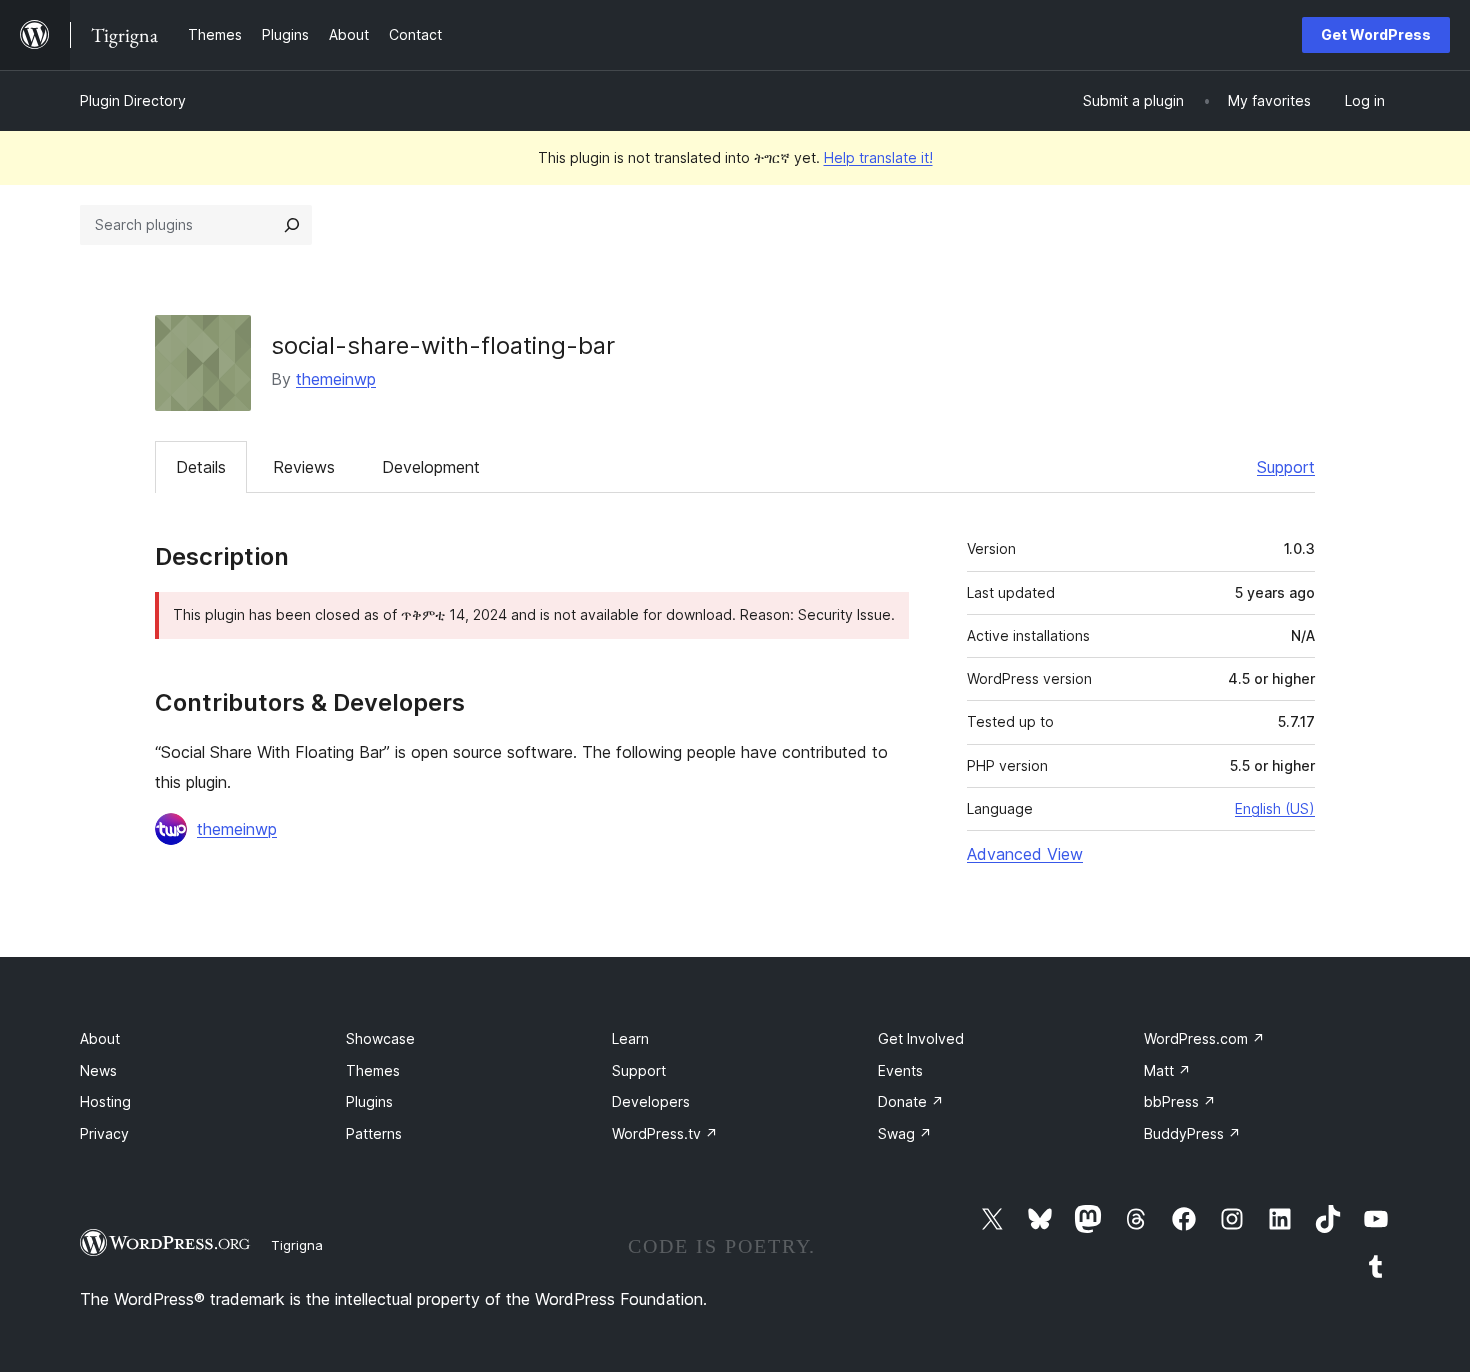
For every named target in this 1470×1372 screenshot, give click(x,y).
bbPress (1180, 1101)
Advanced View (1025, 854)
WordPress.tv (665, 1133)
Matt (1167, 1070)
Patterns (374, 1133)
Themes (373, 1070)
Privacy (104, 1133)
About (100, 1038)
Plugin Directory (133, 100)
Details (201, 467)
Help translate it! (878, 157)
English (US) (1275, 808)
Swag (905, 1133)
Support (1286, 467)
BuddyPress (1192, 1133)
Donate (911, 1101)
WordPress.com (1204, 1038)
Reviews (304, 467)
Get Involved (921, 1038)
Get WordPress (1376, 34)
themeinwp (336, 379)
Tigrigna (297, 1245)
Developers (651, 1101)
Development (431, 467)
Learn (630, 1038)
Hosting (105, 1101)
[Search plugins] (292, 225)
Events (900, 1070)
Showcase (380, 1038)
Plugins (369, 1101)
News (98, 1070)
